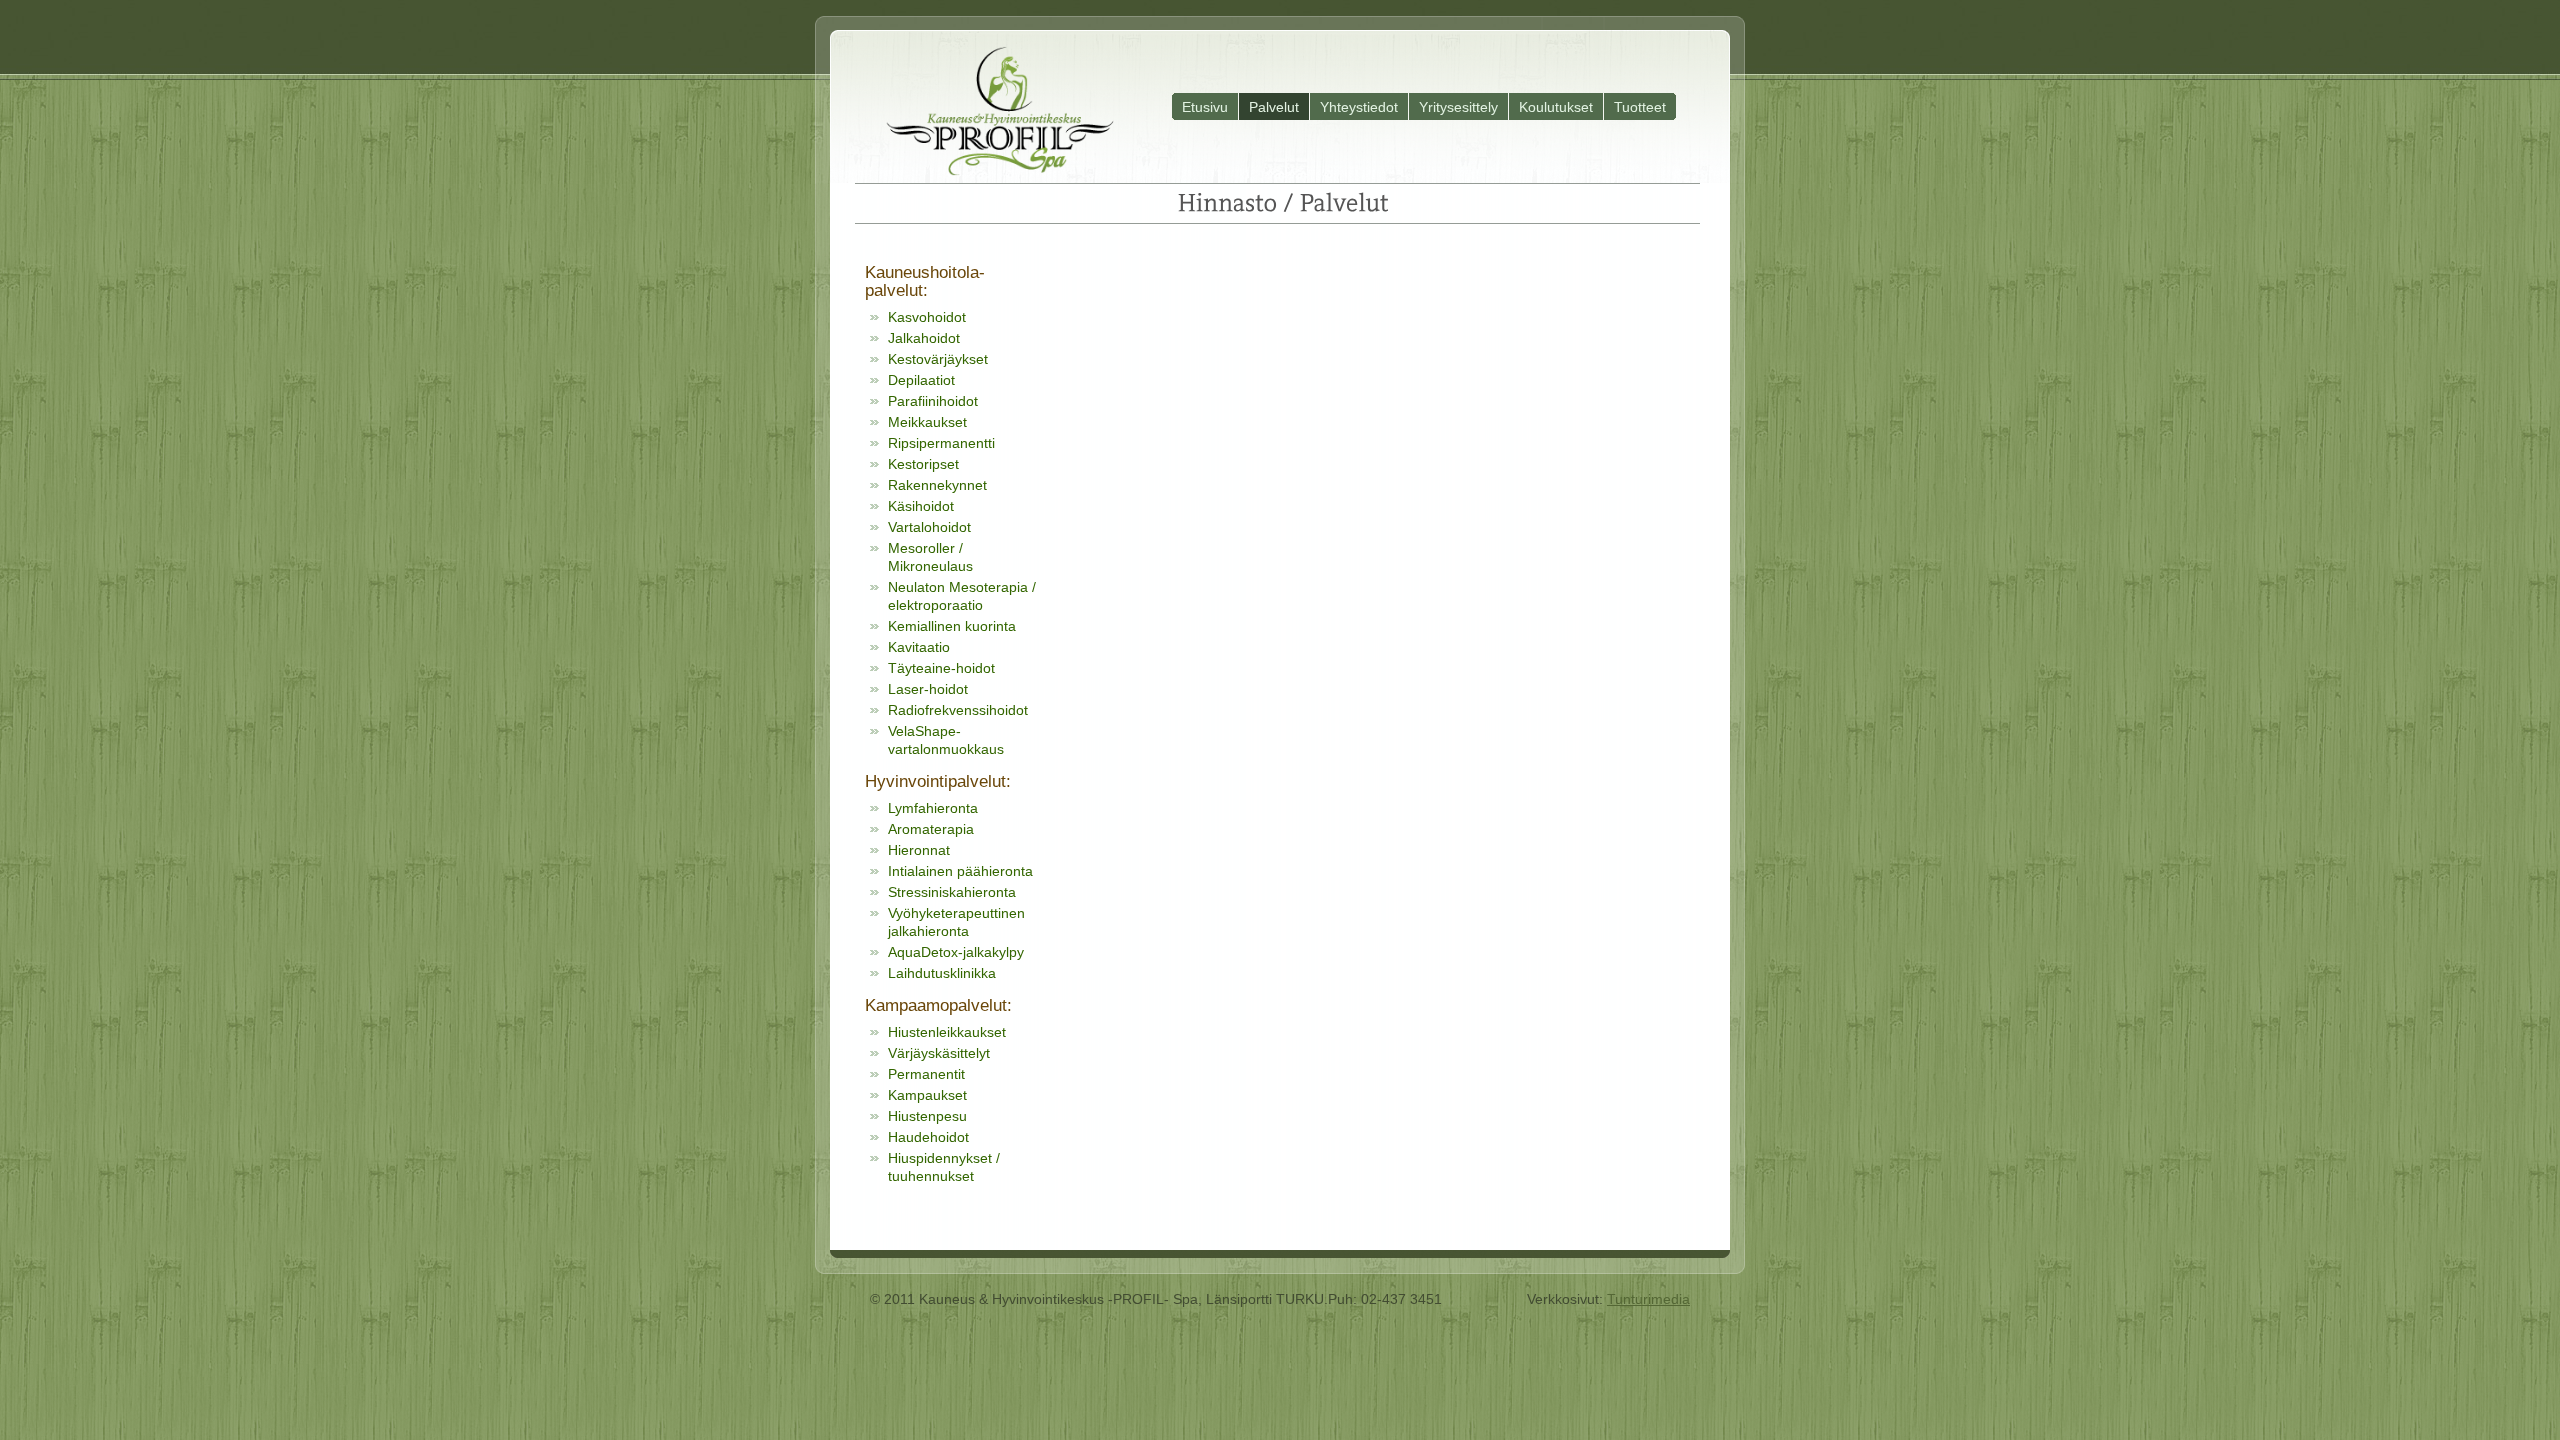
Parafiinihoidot (933, 401)
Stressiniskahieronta (952, 892)
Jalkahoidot (924, 338)
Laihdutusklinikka (942, 973)
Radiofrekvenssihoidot (958, 710)
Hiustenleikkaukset (947, 1032)
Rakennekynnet (937, 485)
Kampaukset (927, 1095)
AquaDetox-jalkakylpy (956, 952)
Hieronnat (919, 850)
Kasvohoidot (927, 317)
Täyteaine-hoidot (941, 668)
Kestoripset (923, 464)
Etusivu (1205, 107)
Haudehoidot (928, 1137)
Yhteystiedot (1359, 107)
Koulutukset (1556, 107)
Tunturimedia (1648, 1299)
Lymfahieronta (933, 808)
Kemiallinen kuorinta (952, 626)
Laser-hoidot (928, 689)
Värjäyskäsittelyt (939, 1053)
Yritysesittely (1458, 107)
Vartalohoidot (929, 527)
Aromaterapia (931, 829)
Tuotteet (1640, 107)
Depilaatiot (921, 380)
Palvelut (1274, 107)
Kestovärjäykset (938, 359)
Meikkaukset (927, 422)
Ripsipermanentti (941, 443)
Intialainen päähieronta (960, 871)
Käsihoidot (921, 506)
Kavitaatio (919, 647)
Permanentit (926, 1074)
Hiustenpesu (927, 1116)
